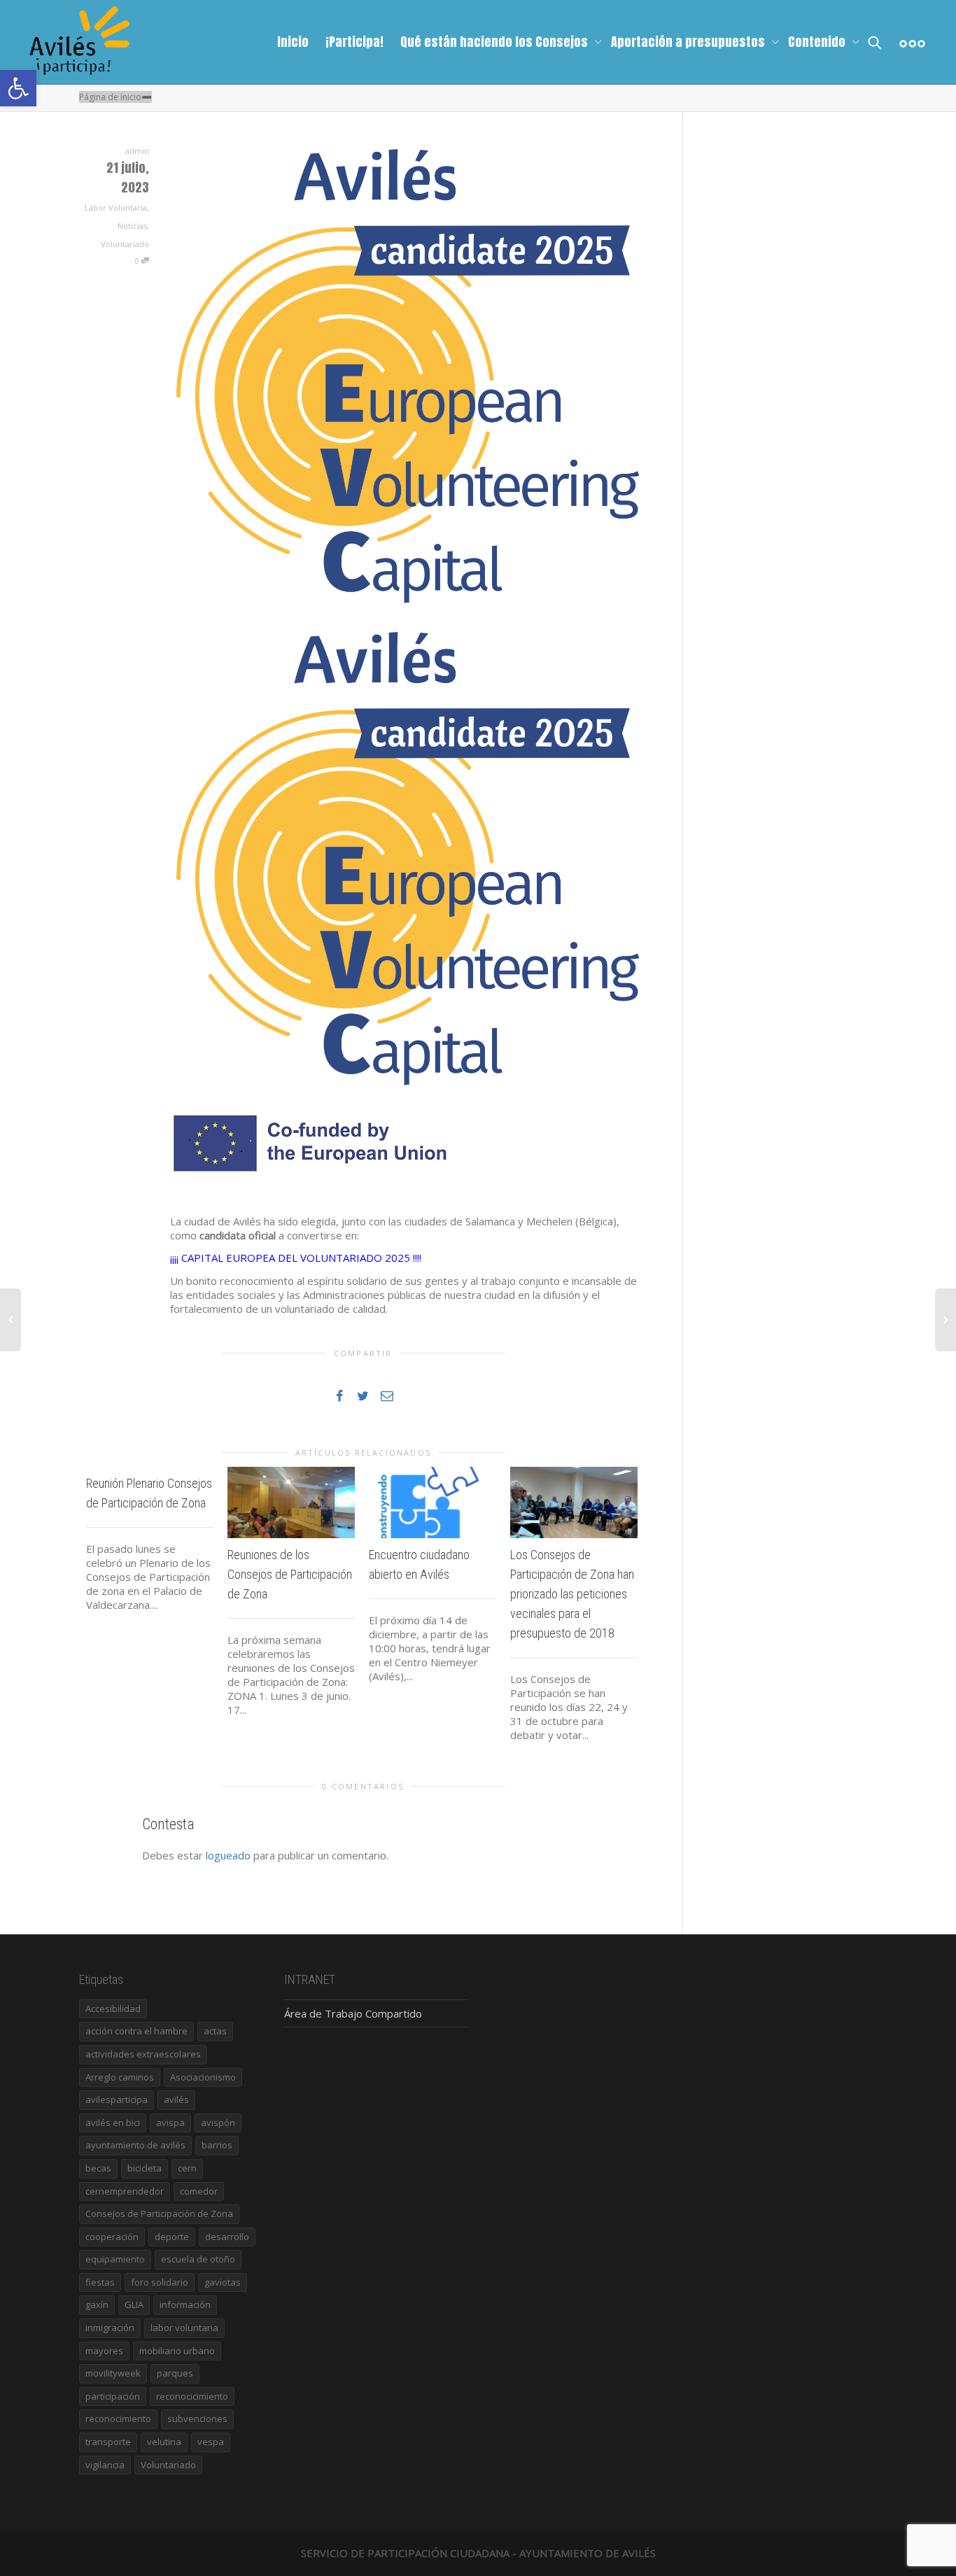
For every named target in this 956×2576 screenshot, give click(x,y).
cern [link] (187, 2168)
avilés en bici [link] (113, 2123)
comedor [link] (199, 2191)
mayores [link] (104, 2351)
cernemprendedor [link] (125, 2191)
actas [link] (215, 2031)
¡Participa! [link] (354, 42)
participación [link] (113, 2396)
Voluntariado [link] (125, 244)
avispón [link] (218, 2123)
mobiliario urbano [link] (177, 2351)
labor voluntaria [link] (184, 2328)
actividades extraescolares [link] (143, 2054)
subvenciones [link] (197, 2419)
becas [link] (98, 2168)
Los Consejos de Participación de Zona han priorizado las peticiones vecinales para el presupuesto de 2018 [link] (572, 1594)
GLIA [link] (134, 2304)
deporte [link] (172, 2237)
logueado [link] (228, 1855)
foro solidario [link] (160, 2282)
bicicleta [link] (145, 2168)
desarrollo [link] (227, 2237)
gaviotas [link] (223, 2282)
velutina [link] (164, 2442)
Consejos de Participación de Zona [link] (159, 2213)
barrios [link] (217, 2145)
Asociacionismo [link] (203, 2077)
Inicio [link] (293, 42)
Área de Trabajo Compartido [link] (353, 2013)
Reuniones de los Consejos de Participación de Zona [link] (290, 1574)
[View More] (912, 42)
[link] (18, 88)
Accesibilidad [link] (113, 2008)
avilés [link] (176, 2099)
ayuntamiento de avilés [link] (135, 2145)
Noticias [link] (132, 226)
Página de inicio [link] (110, 97)
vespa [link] (211, 2442)
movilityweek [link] (113, 2373)
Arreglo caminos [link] (120, 2077)
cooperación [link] (112, 2237)
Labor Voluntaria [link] (116, 207)
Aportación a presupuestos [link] (689, 42)
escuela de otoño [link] (198, 2259)
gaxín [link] (97, 2304)
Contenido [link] (818, 42)
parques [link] (175, 2373)
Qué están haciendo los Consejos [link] (495, 42)
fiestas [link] (100, 2282)
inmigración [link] (110, 2328)
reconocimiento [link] (118, 2419)
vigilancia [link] (105, 2465)
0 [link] (138, 261)
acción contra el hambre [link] (136, 2031)
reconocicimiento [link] (192, 2396)
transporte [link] (108, 2442)
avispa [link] (170, 2123)
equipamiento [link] (115, 2259)
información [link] (185, 2304)
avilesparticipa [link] (117, 2099)
